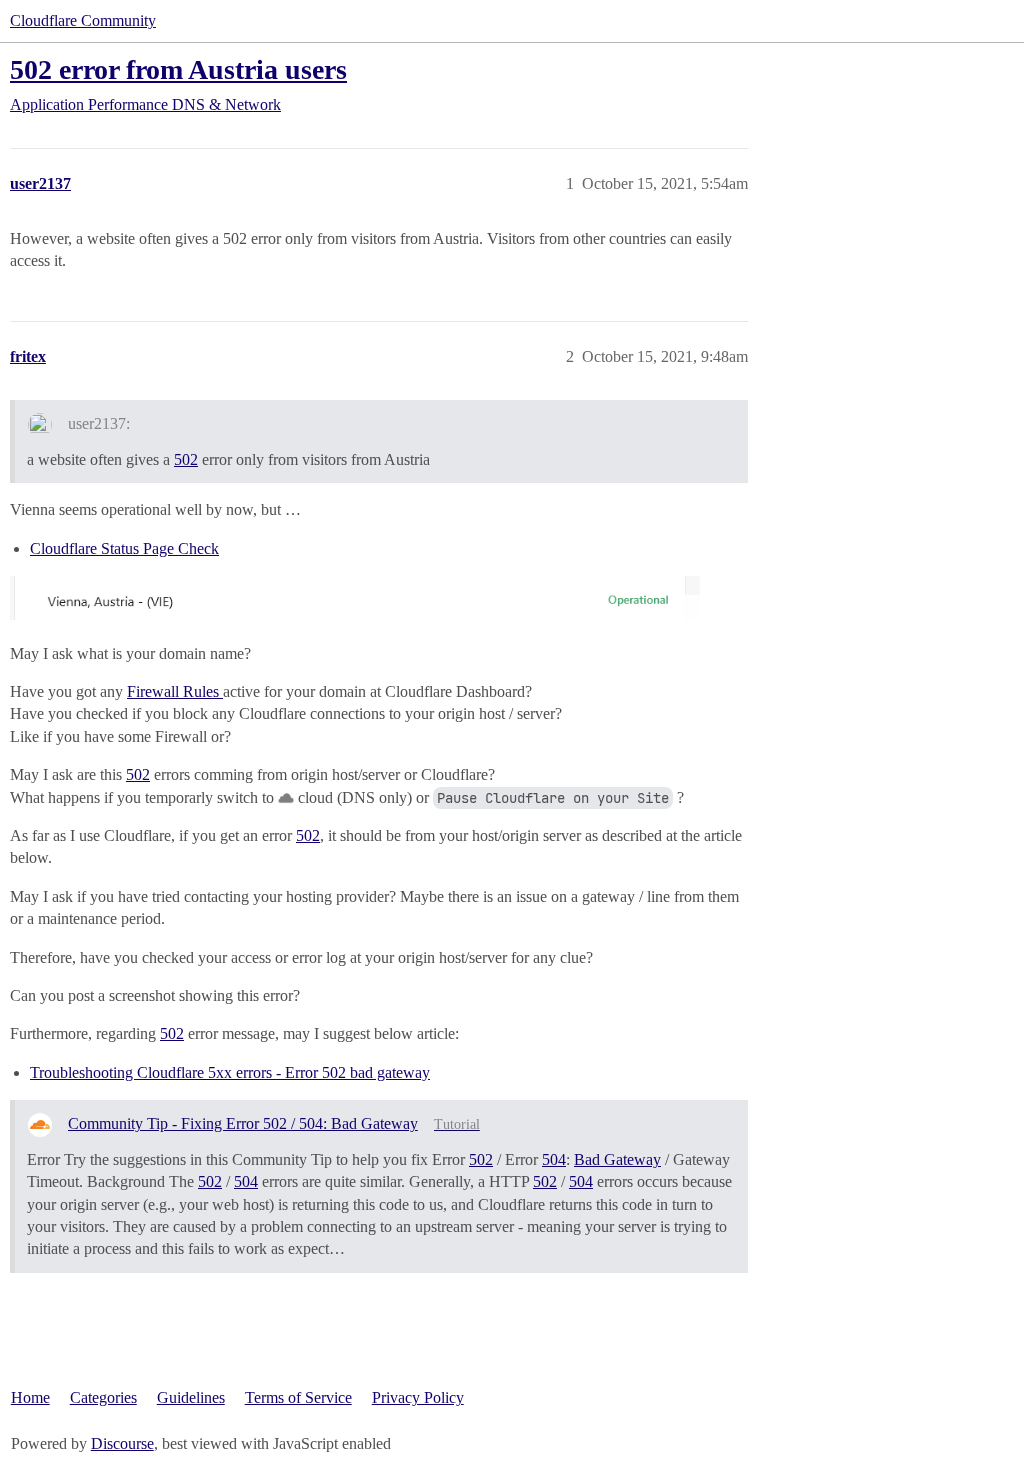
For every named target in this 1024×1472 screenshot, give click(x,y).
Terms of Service (298, 1397)
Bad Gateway (617, 1159)
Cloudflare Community (83, 20)
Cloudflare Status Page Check (124, 548)
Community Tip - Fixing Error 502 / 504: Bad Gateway (243, 1123)
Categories (103, 1397)
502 (186, 459)
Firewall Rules (175, 691)
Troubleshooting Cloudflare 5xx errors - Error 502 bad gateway (230, 1072)
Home (30, 1397)
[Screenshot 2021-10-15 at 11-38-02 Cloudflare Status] (355, 598)
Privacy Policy (418, 1397)
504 (554, 1159)
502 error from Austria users (178, 69)
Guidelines (191, 1397)
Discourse (122, 1443)
